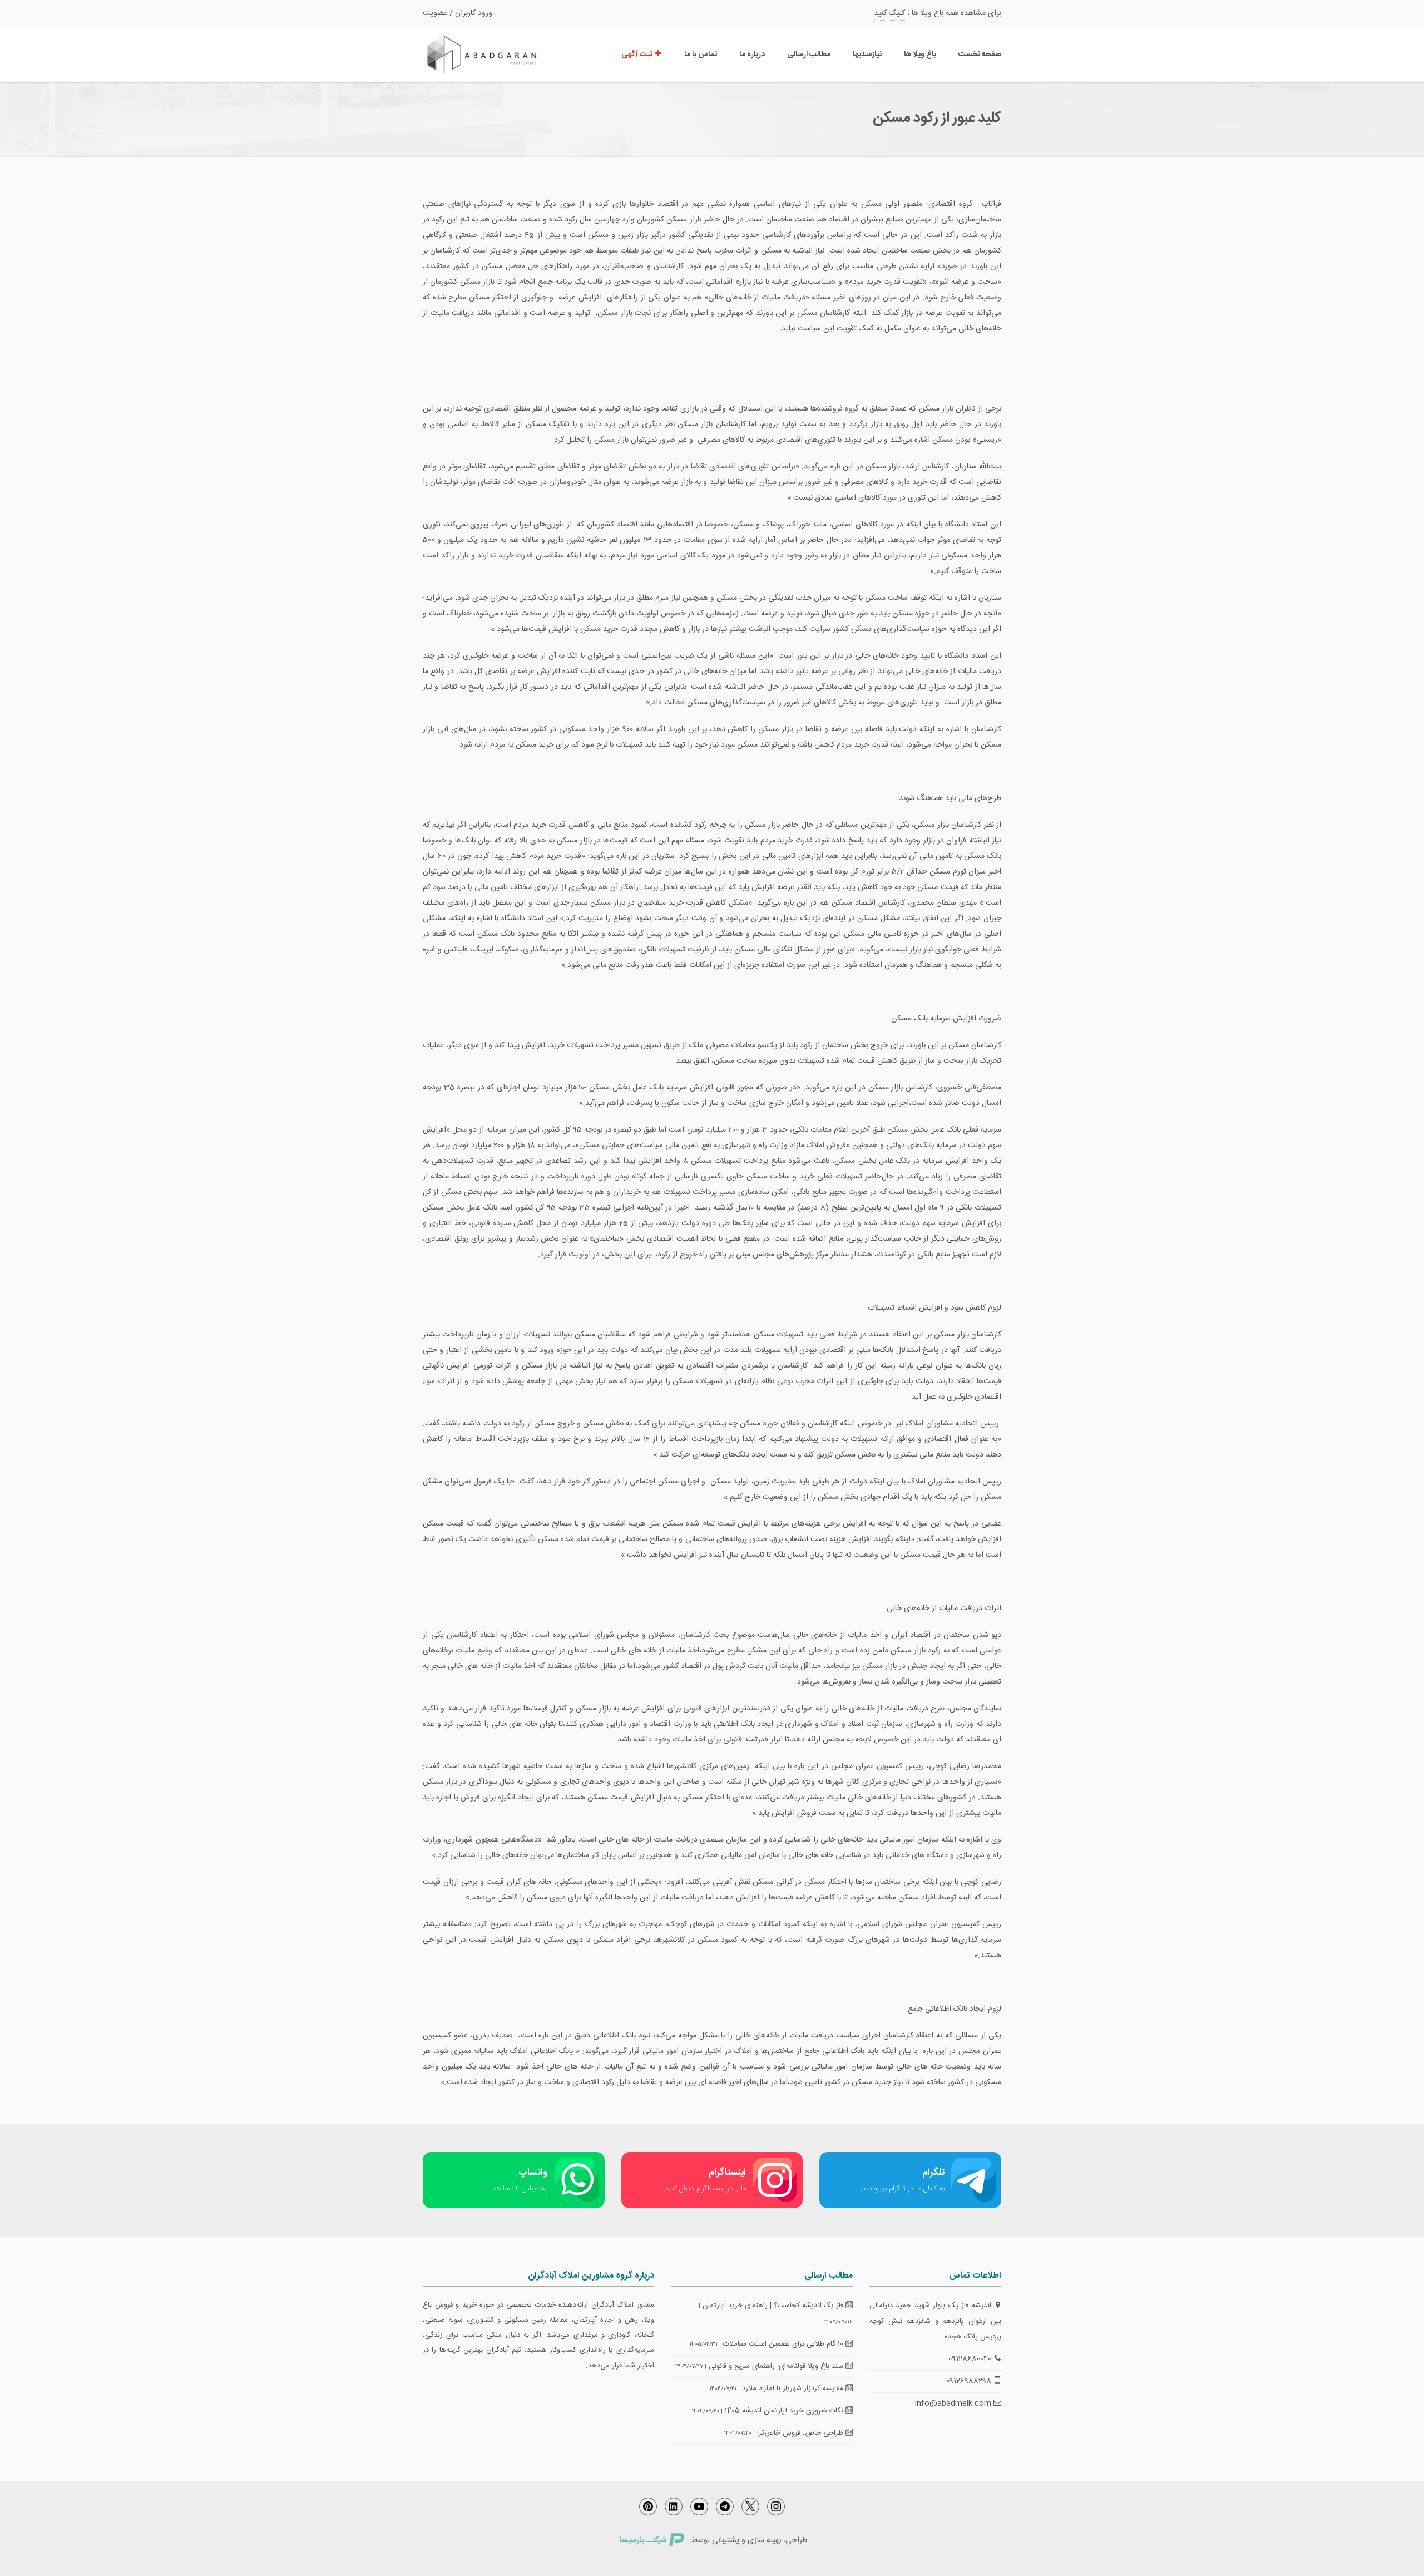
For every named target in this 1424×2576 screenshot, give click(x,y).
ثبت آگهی (638, 55)
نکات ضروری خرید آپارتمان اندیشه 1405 (785, 2411)
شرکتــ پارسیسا (643, 2540)
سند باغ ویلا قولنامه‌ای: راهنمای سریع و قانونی (777, 2366)
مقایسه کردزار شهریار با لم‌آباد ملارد (794, 2389)
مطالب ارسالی (809, 55)
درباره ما (752, 55)
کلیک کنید (889, 13)
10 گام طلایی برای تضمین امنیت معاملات (784, 2344)
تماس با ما (701, 55)
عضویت (435, 13)
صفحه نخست (980, 55)
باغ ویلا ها (920, 55)
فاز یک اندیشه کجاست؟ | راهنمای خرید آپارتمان (774, 2306)
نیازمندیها (867, 55)
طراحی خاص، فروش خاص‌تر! (801, 2433)
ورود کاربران (474, 13)
